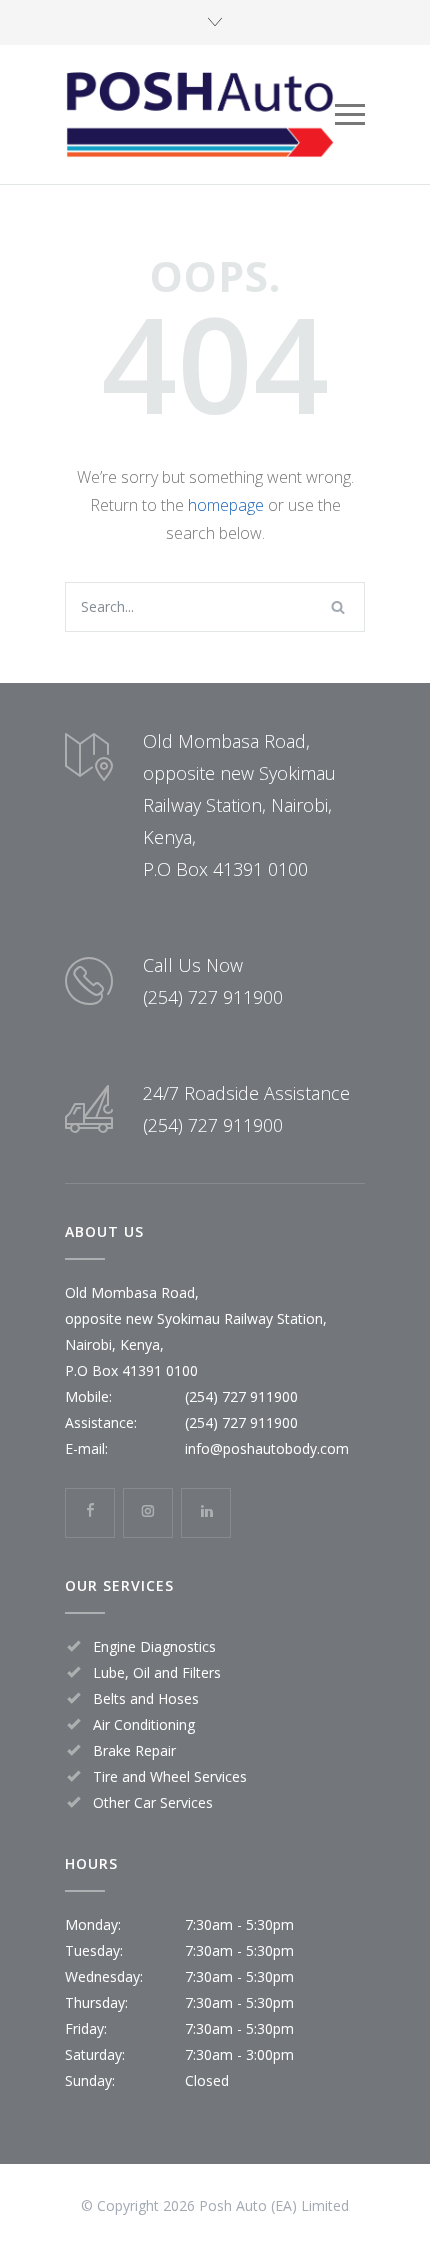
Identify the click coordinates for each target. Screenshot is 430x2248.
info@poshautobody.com (267, 1448)
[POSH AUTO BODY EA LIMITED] (200, 114)
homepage (226, 505)
